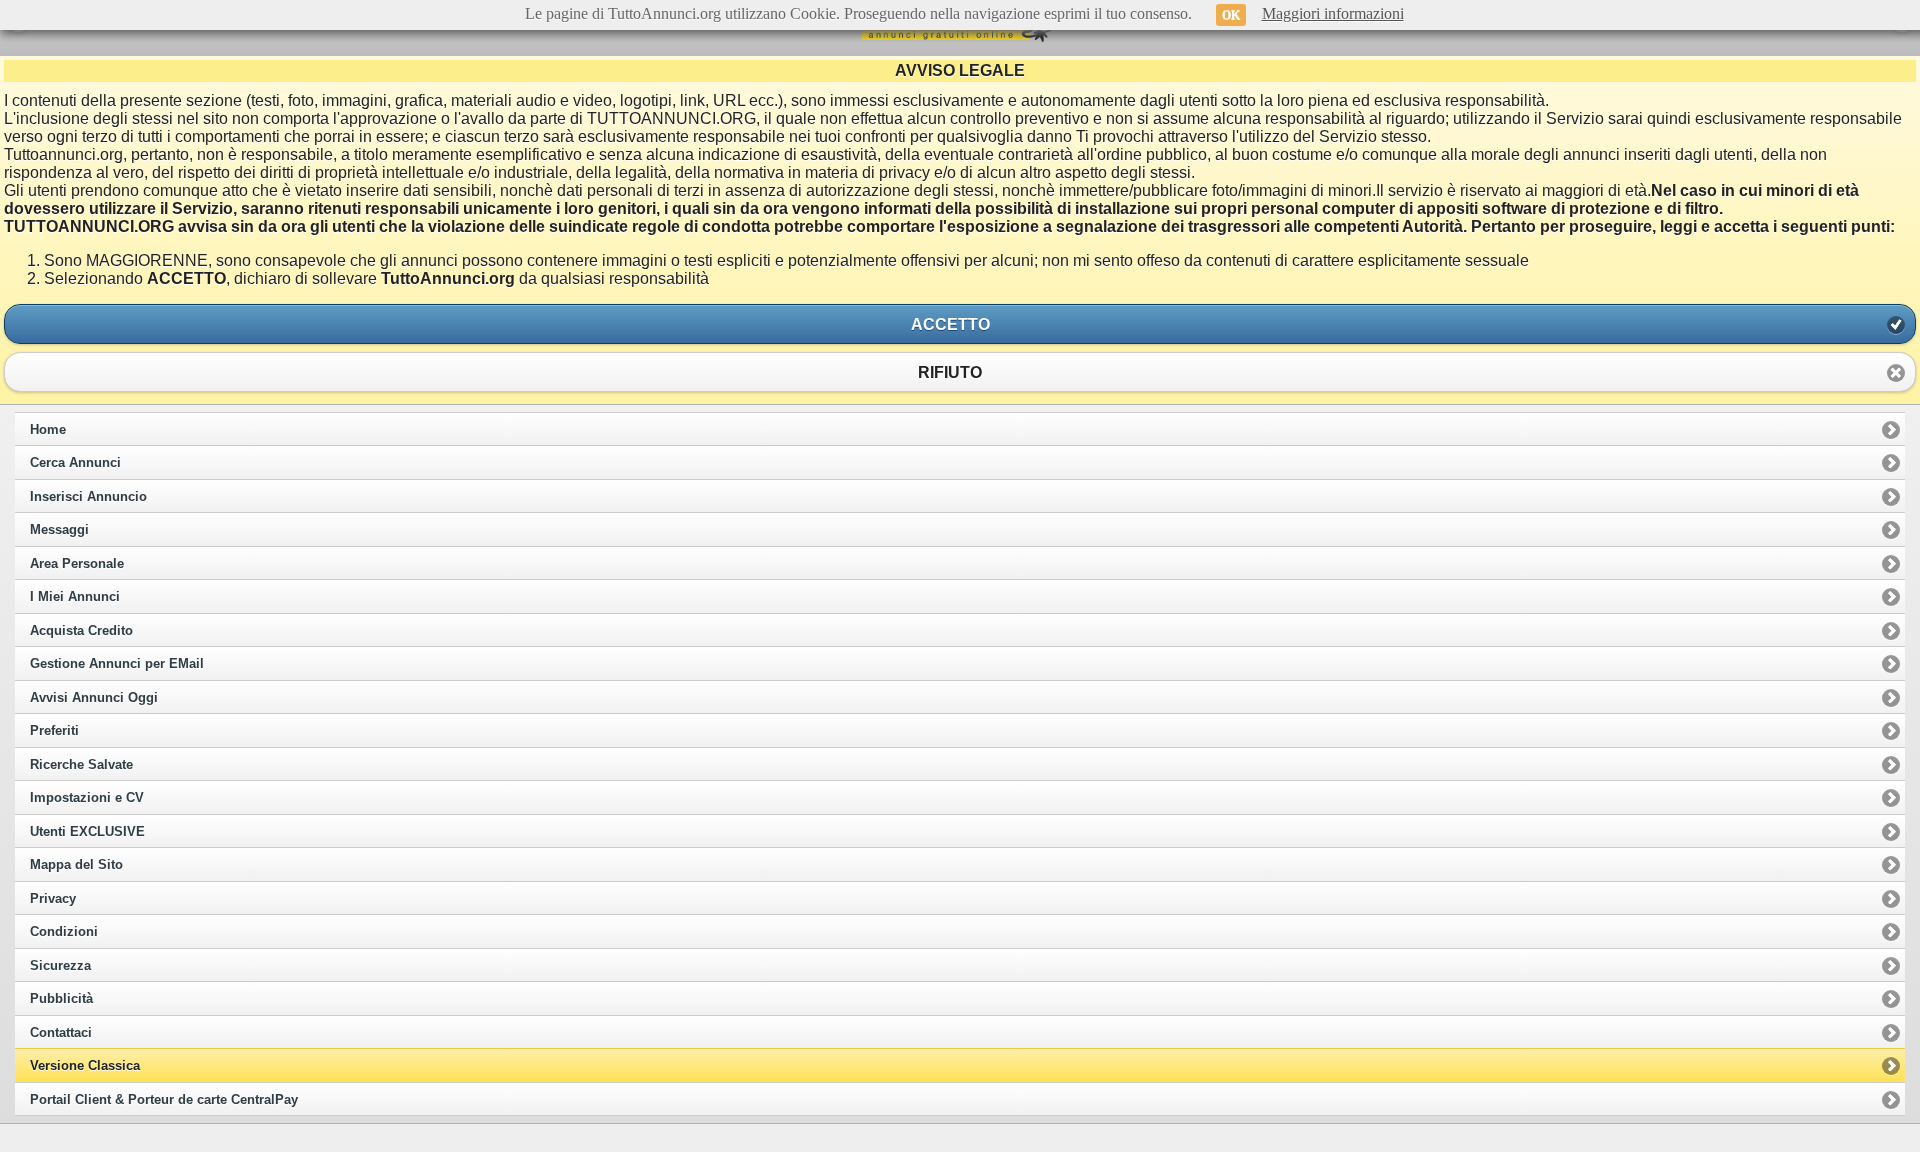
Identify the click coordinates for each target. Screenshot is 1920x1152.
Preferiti (54, 731)
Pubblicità (61, 999)
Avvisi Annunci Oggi (94, 698)
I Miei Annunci (75, 597)
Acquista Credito (81, 631)
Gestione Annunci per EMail (117, 664)
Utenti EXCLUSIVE (87, 832)
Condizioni (64, 932)
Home (48, 430)
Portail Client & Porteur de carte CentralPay (164, 1100)
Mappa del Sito (76, 865)
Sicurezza (60, 966)
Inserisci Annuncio (88, 497)
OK (1231, 15)
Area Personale (77, 564)
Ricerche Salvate (81, 765)
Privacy (53, 899)
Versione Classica (85, 1066)
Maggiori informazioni (1333, 13)
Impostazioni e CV (87, 798)
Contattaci (61, 1033)
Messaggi (59, 530)
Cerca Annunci (75, 463)
